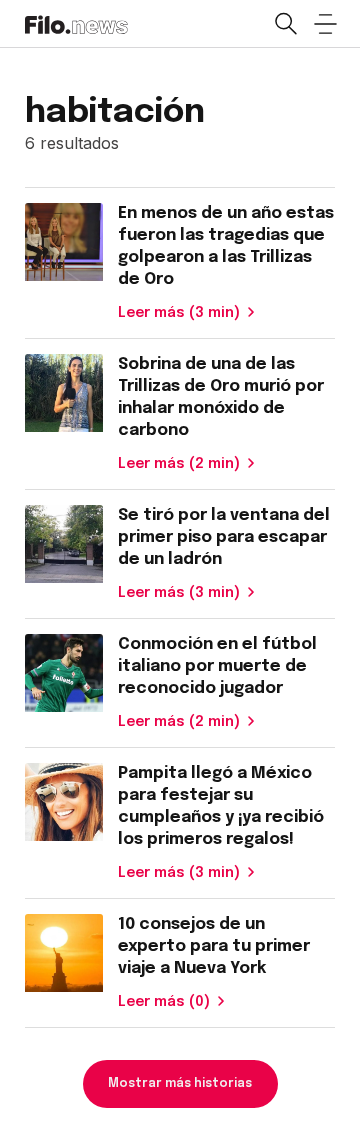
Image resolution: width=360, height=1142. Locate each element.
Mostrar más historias (180, 1084)
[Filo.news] (76, 23)
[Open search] (285, 24)
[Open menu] (325, 24)
